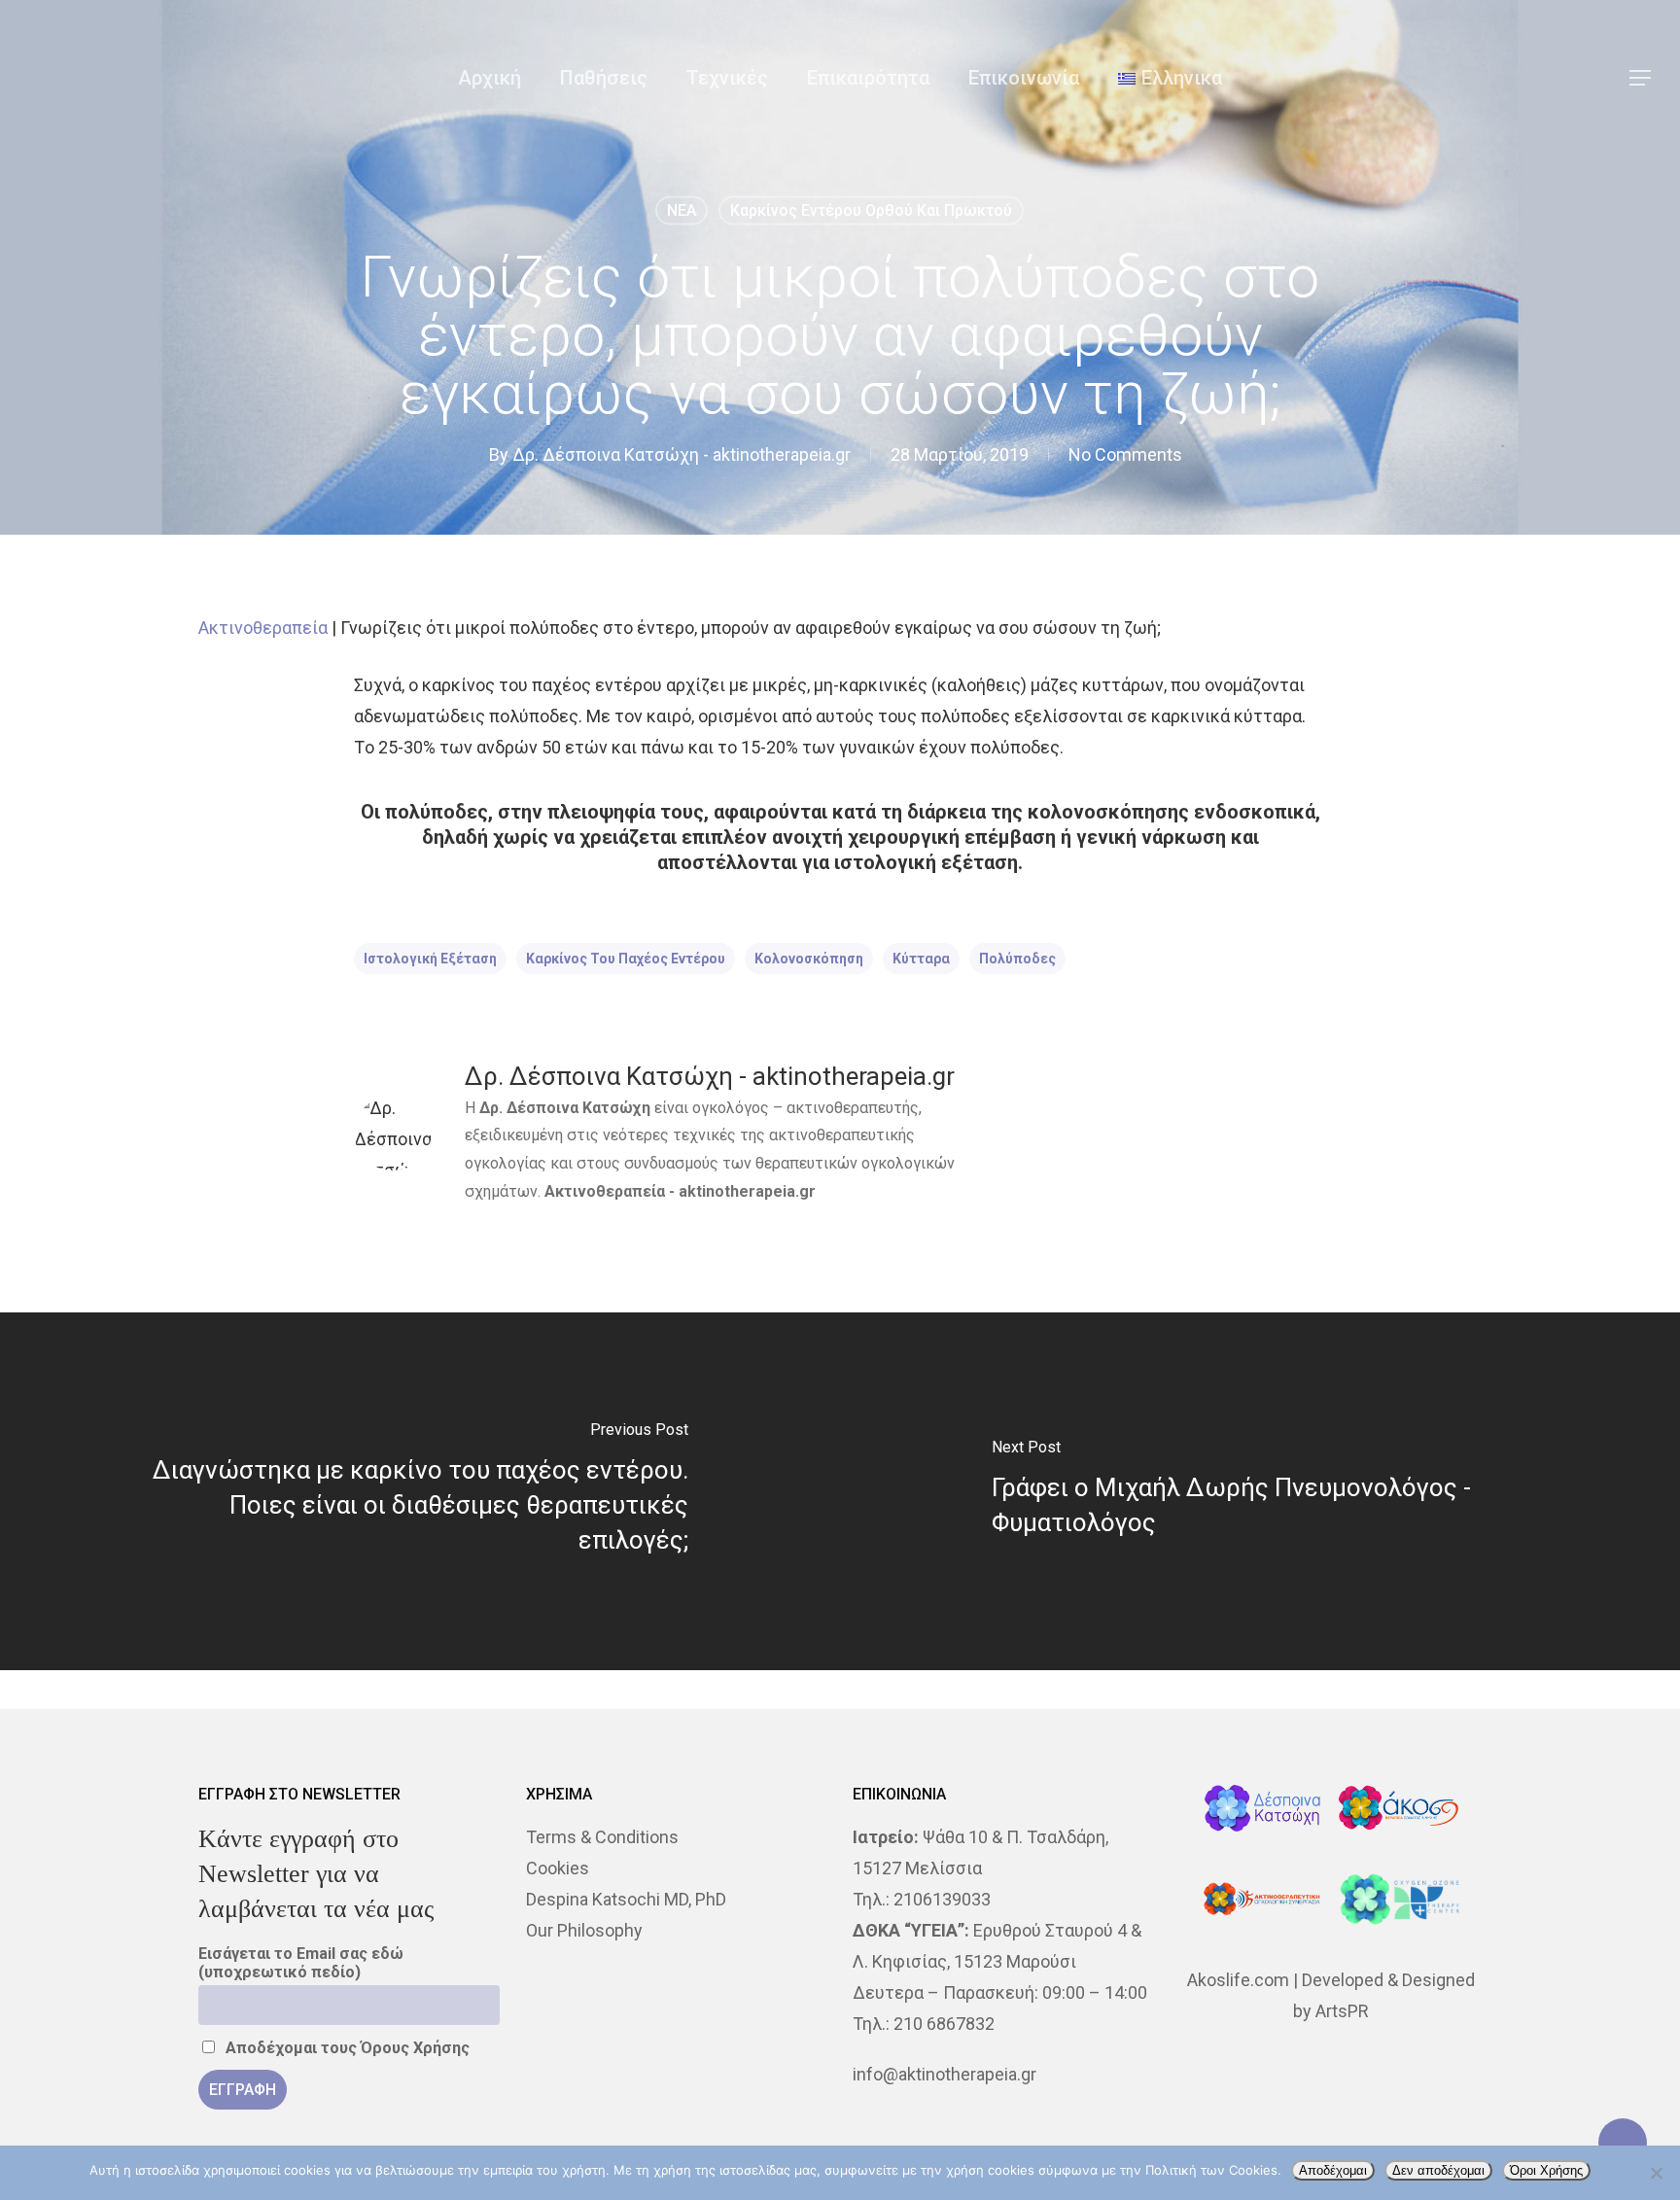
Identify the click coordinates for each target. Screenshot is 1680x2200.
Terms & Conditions (602, 1837)
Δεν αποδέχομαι (1438, 2170)
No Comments (1125, 454)
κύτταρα (921, 959)
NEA (682, 210)
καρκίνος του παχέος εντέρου (626, 959)
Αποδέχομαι (1333, 2170)
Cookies (558, 1868)
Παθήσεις (604, 78)
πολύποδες (1017, 959)
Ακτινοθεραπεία (263, 628)
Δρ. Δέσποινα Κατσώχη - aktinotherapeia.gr (682, 454)
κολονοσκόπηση (809, 959)
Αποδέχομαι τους (346, 2048)
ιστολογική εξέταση (430, 959)
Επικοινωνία (1024, 78)
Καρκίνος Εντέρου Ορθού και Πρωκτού (871, 210)
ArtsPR (1342, 2011)
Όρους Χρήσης (415, 2048)
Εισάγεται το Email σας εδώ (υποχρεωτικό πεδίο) (301, 1963)
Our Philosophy (584, 1930)
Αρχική (490, 78)
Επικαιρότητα (868, 78)
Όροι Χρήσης (1546, 2170)
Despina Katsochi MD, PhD (626, 1899)
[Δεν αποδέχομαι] (1656, 2173)
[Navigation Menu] (1641, 78)
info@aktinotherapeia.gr (945, 2074)
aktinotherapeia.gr (747, 1191)
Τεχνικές (727, 78)
